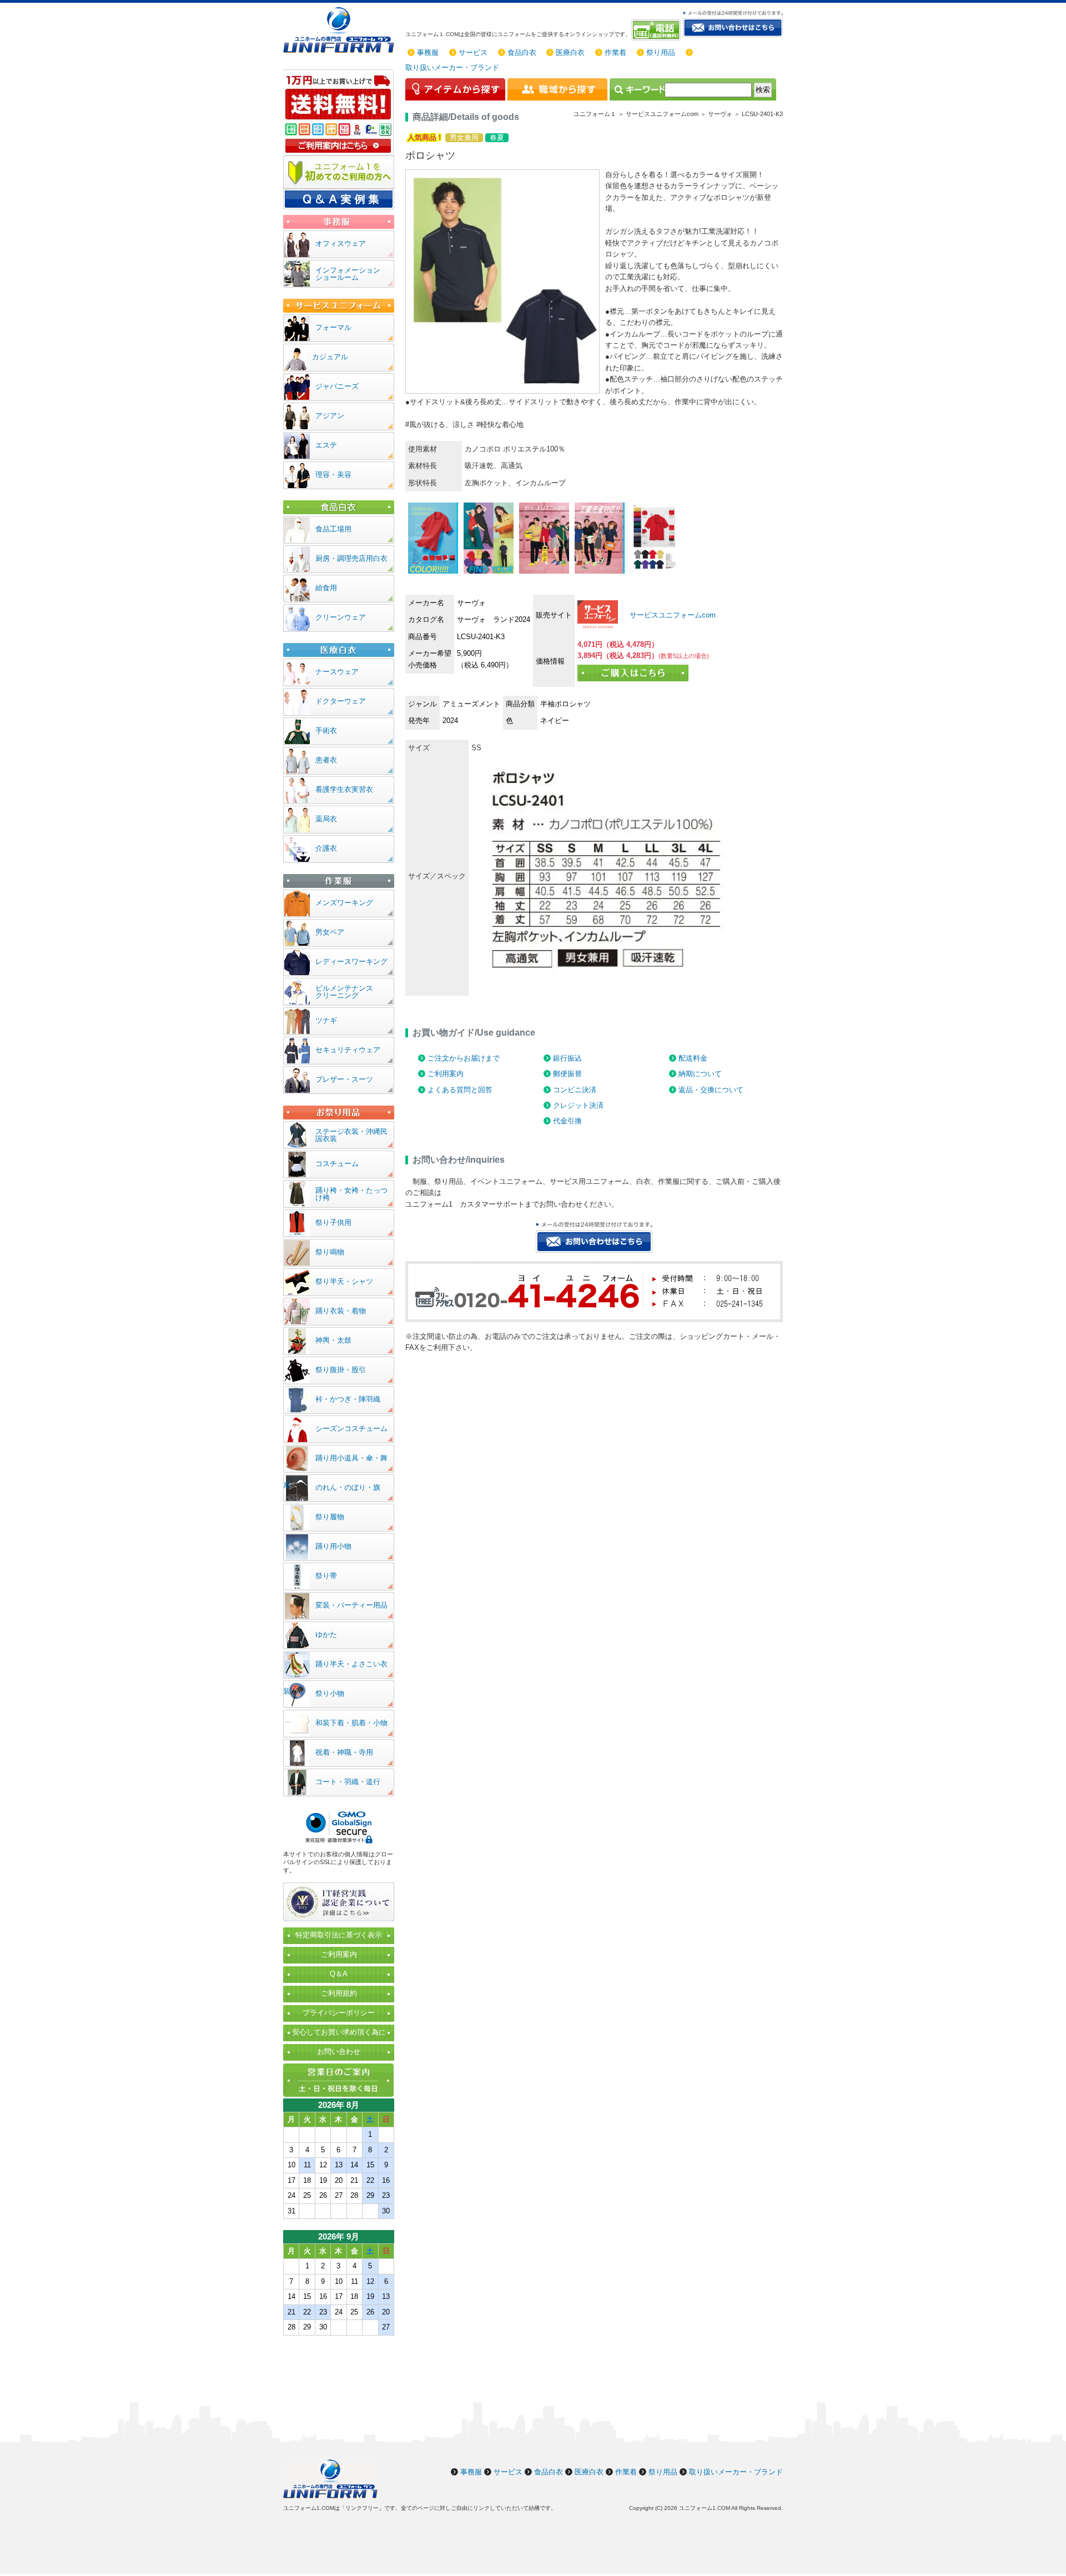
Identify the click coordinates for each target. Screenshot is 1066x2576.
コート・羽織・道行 (348, 1782)
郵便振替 (567, 1074)
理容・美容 (333, 474)
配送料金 (693, 1058)
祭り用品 (661, 52)
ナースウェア (337, 672)
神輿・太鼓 (333, 1340)
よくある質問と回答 (460, 1090)
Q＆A (339, 1974)
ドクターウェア (341, 701)
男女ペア (330, 932)
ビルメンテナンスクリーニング (344, 992)
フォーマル (333, 327)
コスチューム (337, 1164)
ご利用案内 (446, 1074)
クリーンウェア (341, 617)
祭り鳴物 (330, 1252)
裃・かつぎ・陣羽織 (348, 1399)
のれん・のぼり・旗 (348, 1487)
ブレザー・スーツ (344, 1079)
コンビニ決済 (575, 1090)
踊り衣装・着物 (341, 1311)
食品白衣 (522, 52)
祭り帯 (326, 1576)
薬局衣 (326, 819)
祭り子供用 (333, 1222)
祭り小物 (330, 1693)
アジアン (330, 416)
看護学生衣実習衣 (344, 789)
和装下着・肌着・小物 (351, 1723)
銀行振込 (567, 1058)
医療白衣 (570, 52)
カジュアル (330, 357)
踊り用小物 (333, 1546)
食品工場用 (333, 529)
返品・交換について (711, 1090)
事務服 (428, 52)
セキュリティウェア (348, 1050)
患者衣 (326, 760)
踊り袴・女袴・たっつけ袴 (351, 1194)
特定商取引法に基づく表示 (339, 1935)
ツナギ (326, 1020)
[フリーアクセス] (657, 30)
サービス (473, 52)
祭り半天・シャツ (344, 1281)
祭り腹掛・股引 (341, 1370)
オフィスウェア (341, 243)
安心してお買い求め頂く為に (339, 2032)
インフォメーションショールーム (348, 274)
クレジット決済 (578, 1105)
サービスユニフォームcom (672, 615)
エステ (326, 445)
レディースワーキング (351, 961)
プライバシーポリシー (339, 2013)
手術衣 (326, 730)
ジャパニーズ (337, 386)
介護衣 (326, 848)
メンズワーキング (344, 903)
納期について (700, 1074)
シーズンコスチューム (351, 1428)
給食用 (326, 588)
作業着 (615, 52)
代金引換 (567, 1121)
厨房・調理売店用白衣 (351, 558)
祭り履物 (330, 1517)
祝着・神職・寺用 (344, 1752)
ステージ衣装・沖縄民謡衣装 (351, 1135)
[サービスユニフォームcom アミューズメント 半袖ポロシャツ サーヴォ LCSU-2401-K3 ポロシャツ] (598, 615)
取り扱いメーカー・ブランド (452, 67)
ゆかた (326, 1635)
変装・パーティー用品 (351, 1605)
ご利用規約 (339, 1993)
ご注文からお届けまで (464, 1058)
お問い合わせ (339, 2052)
